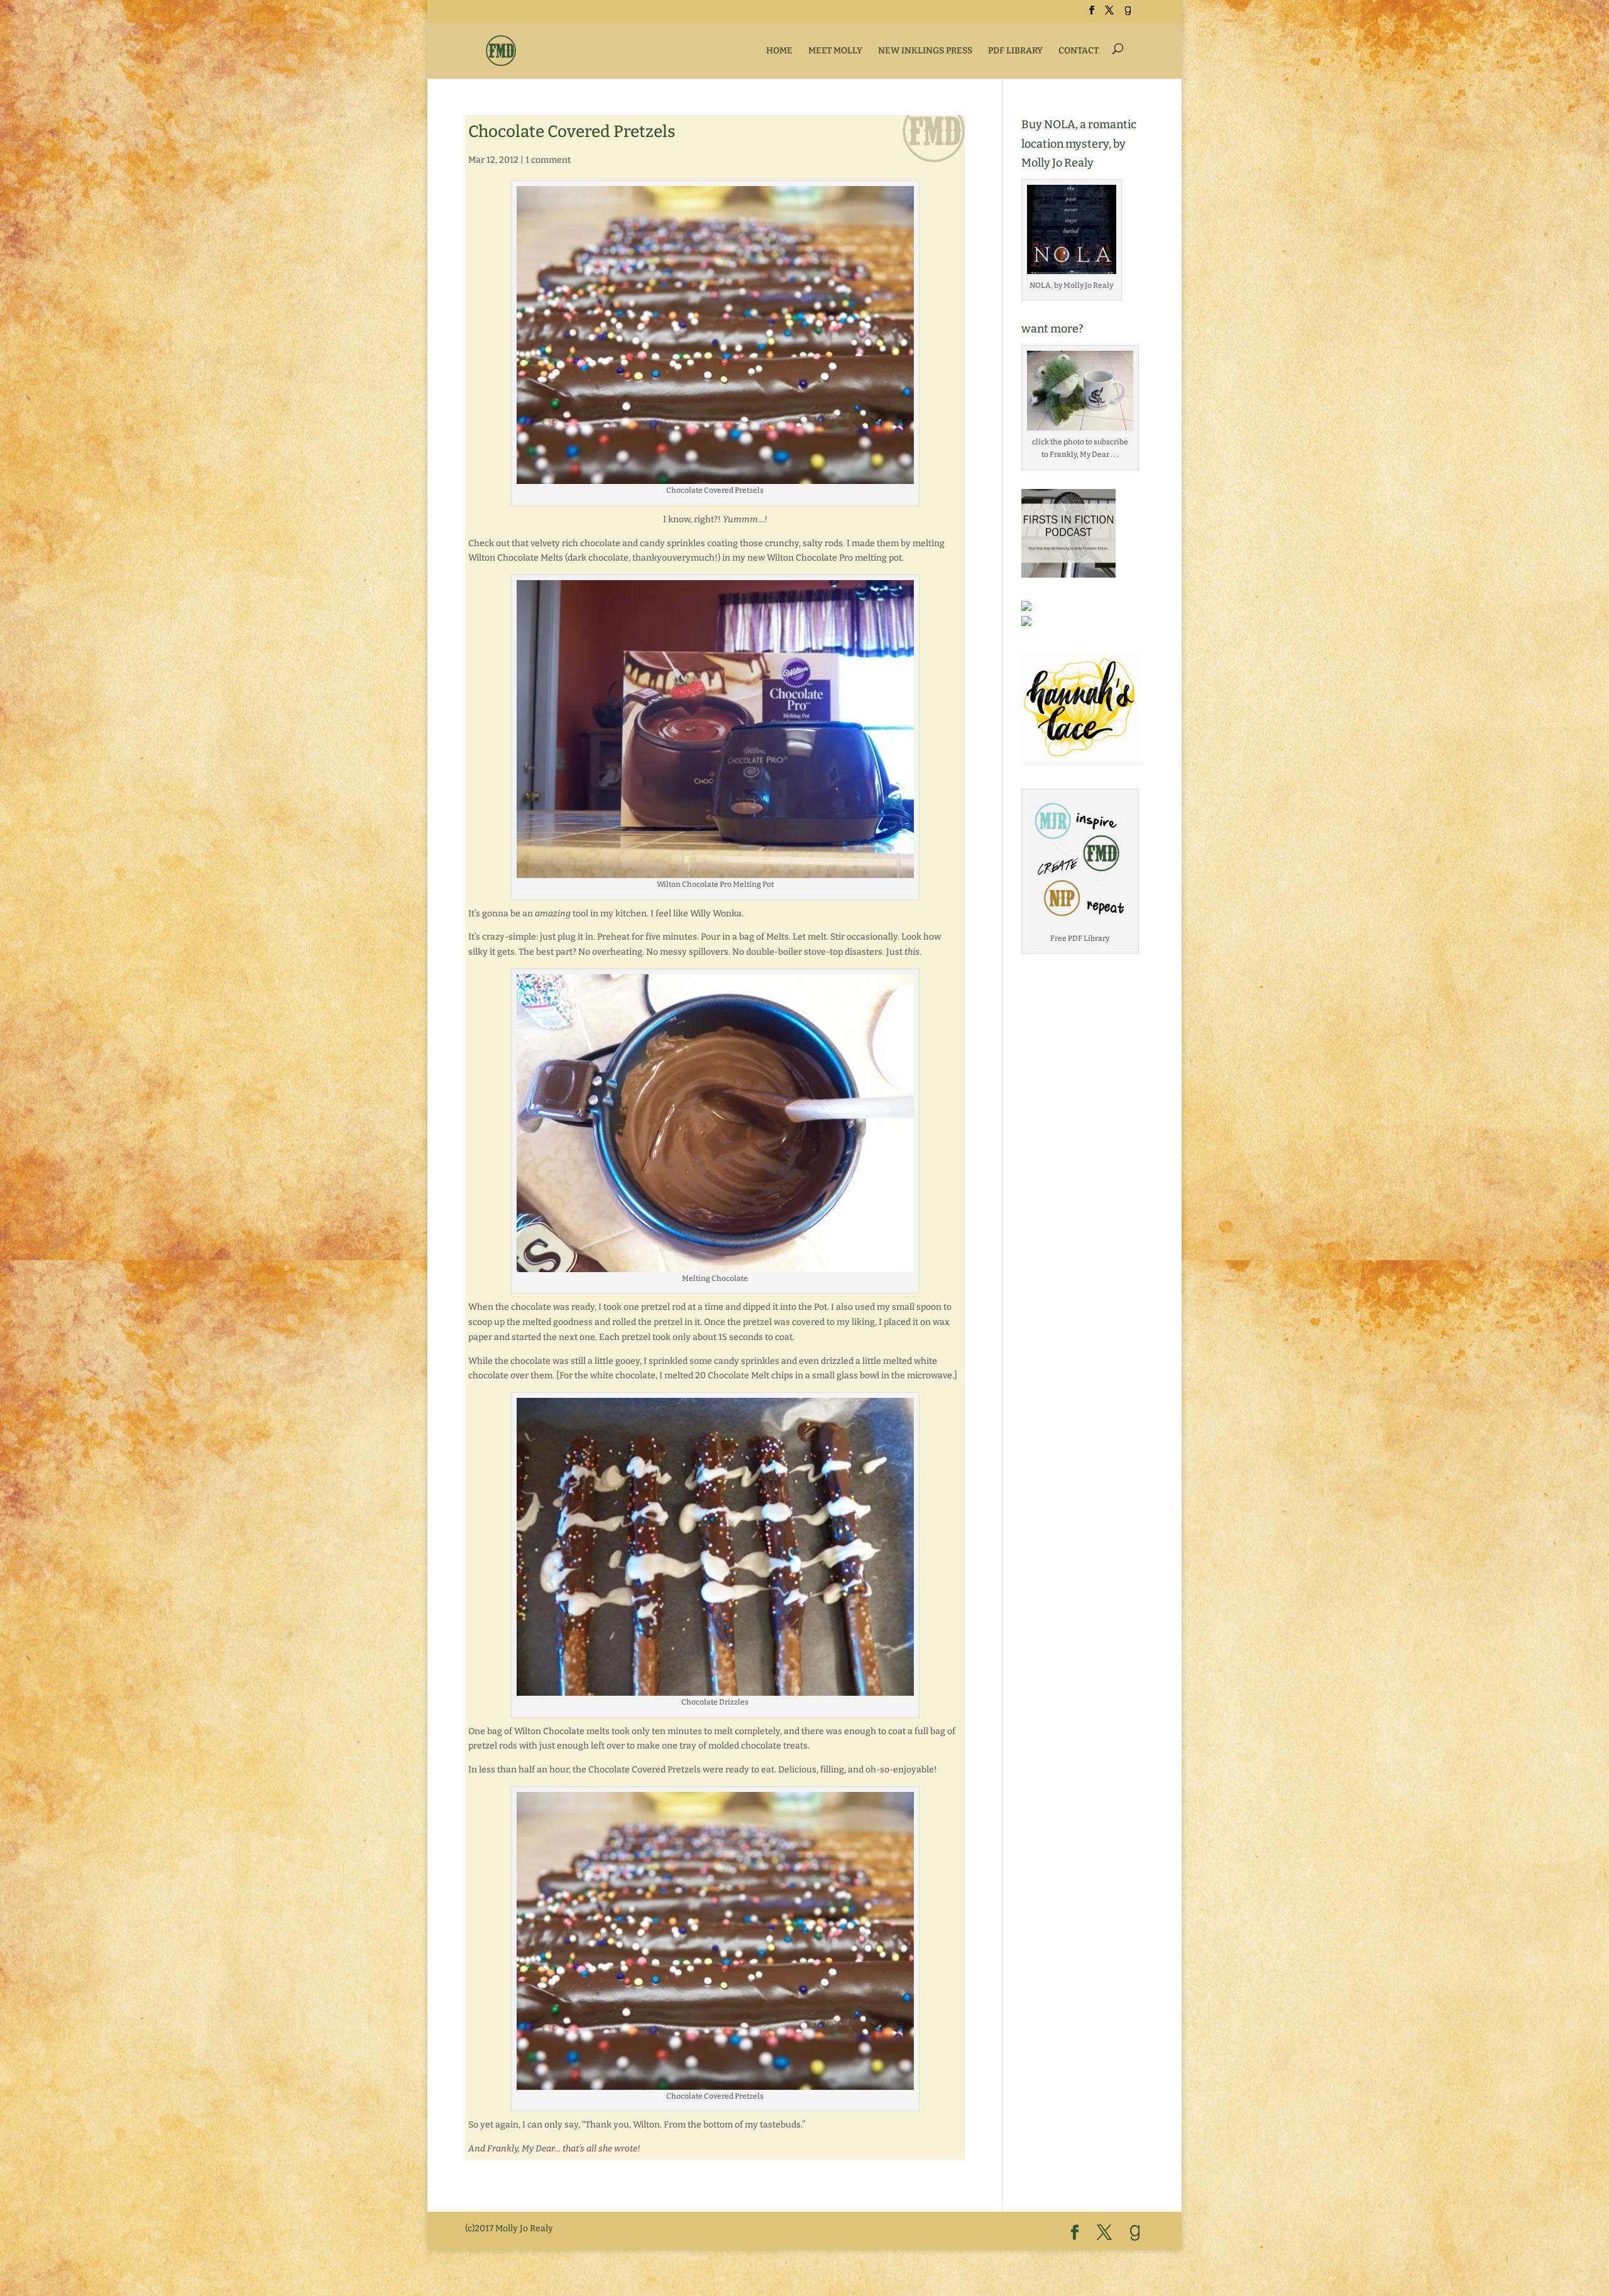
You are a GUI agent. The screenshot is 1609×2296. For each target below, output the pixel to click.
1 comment (548, 160)
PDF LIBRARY (1015, 51)
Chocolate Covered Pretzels (572, 132)
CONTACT (1079, 51)
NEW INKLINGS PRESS (925, 51)
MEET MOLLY (835, 51)
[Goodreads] (1128, 14)
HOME (779, 51)
